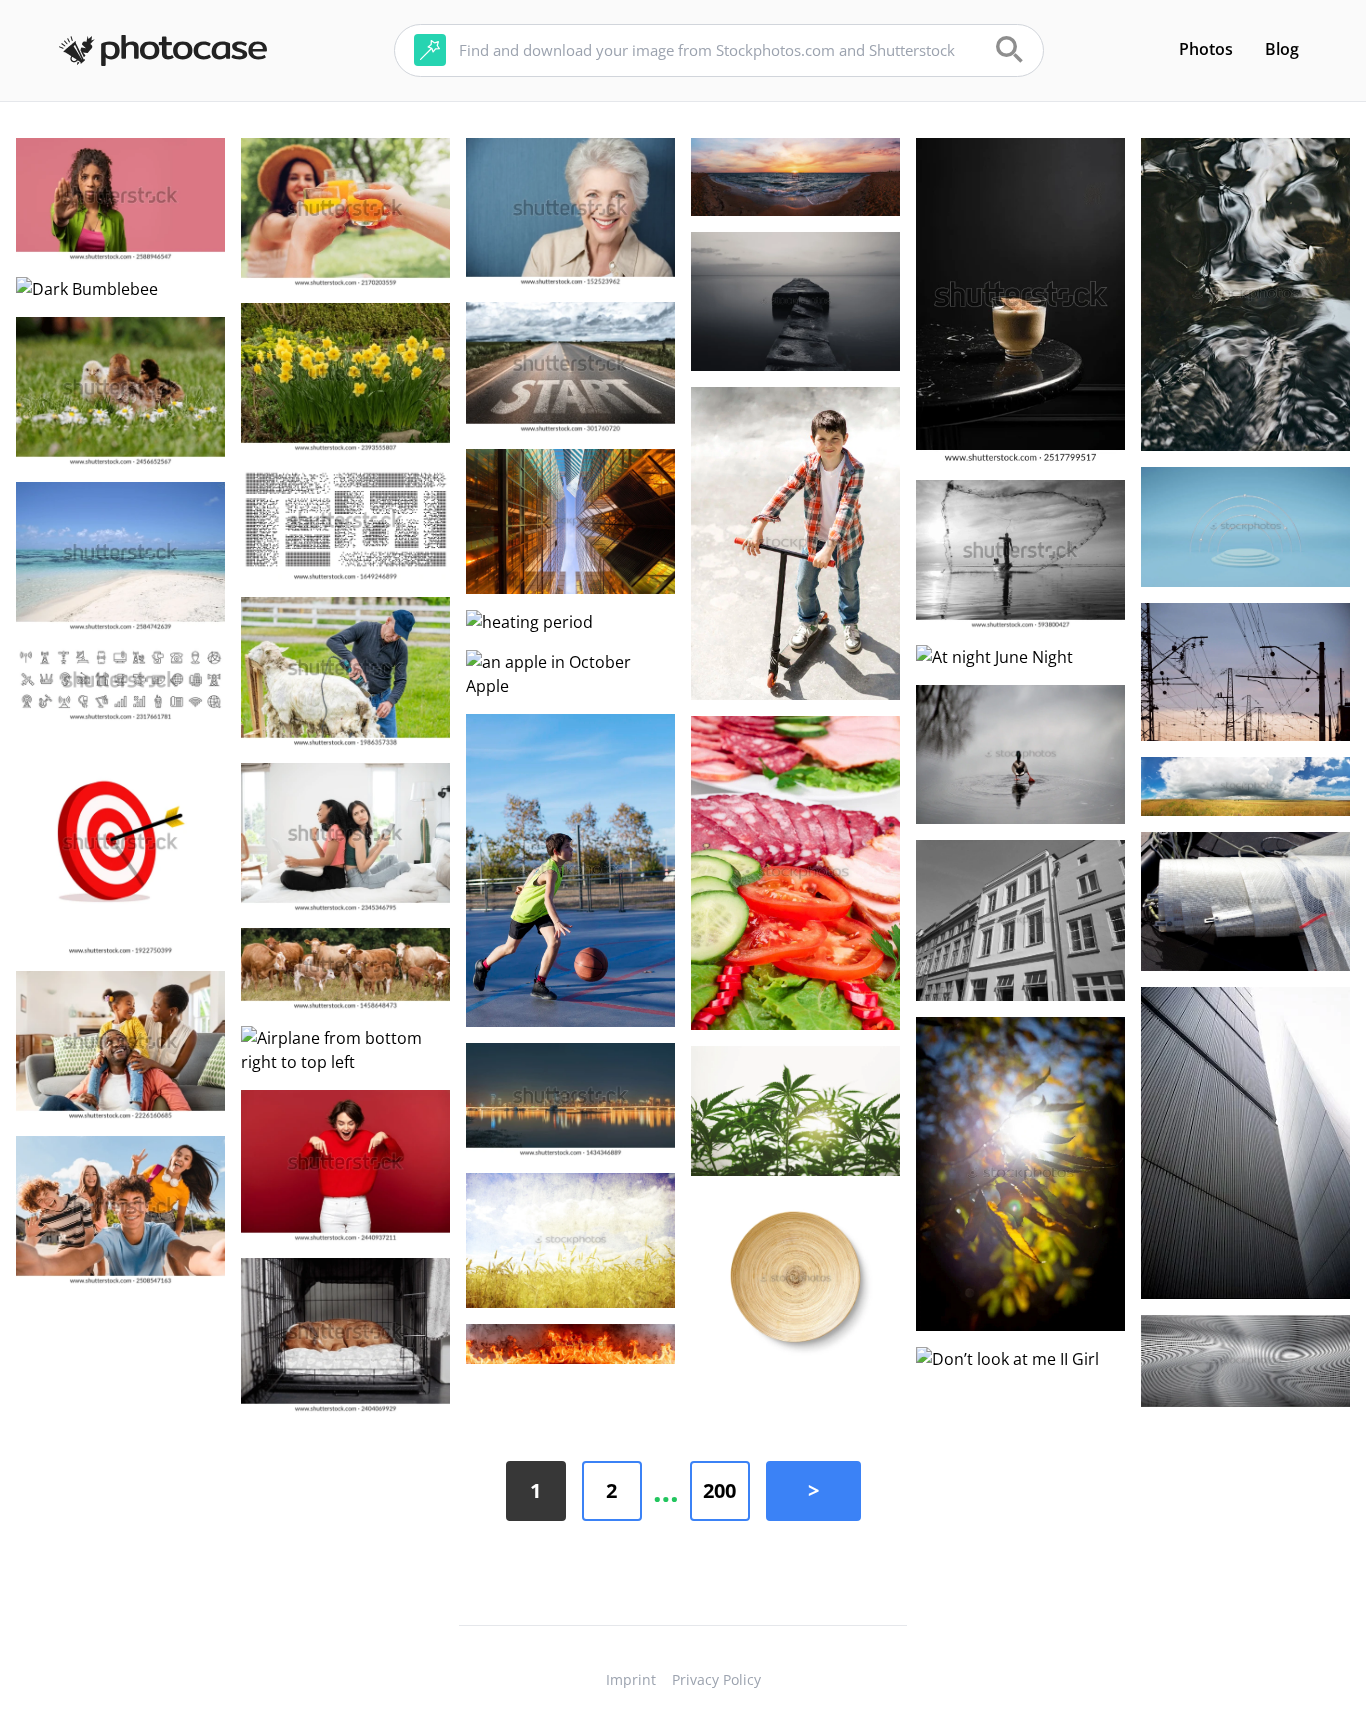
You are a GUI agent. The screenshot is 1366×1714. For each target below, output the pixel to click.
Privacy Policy (716, 1679)
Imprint (631, 1679)
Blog (1282, 49)
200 (719, 1490)
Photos (1206, 49)
